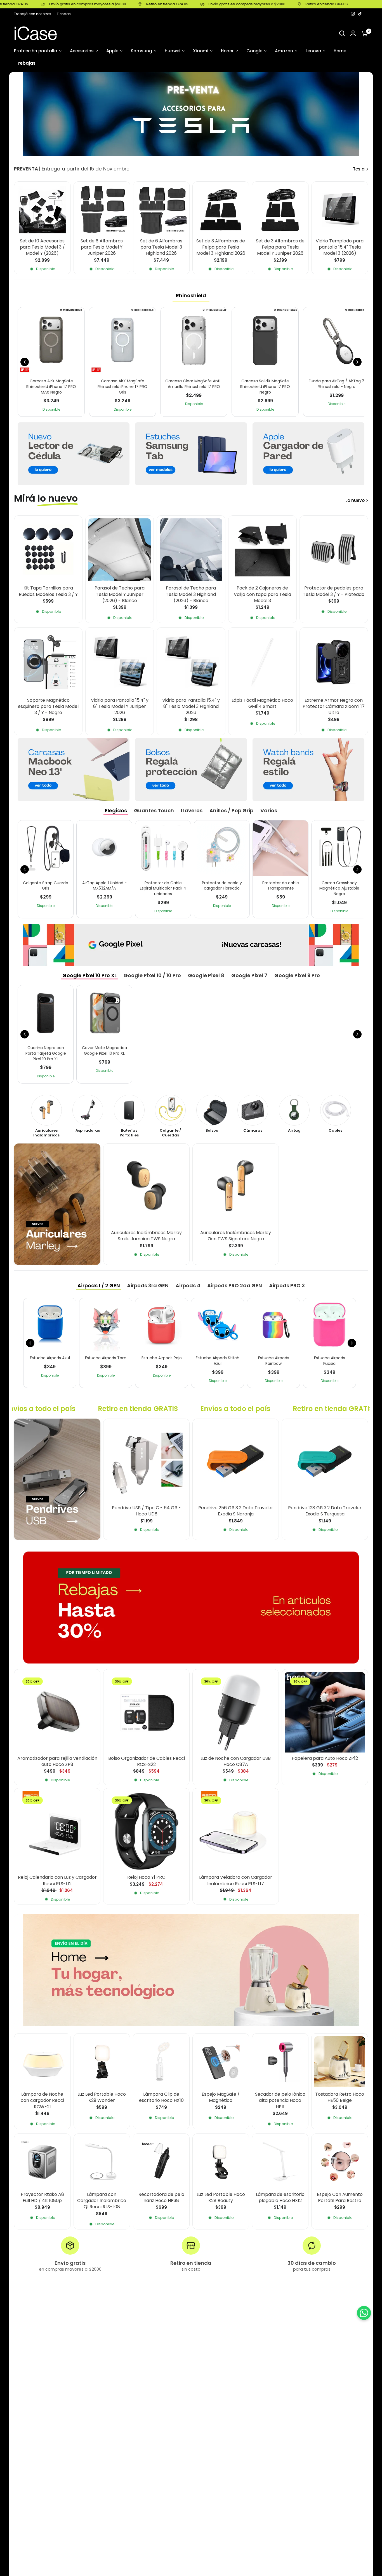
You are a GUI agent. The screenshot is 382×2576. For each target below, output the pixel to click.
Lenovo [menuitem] (313, 51)
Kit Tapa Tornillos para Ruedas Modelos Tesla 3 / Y (48, 591)
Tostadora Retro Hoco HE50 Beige (340, 2097)
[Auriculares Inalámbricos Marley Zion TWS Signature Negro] (236, 1187)
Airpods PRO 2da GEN (235, 1285)
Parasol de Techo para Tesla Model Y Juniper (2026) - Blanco (120, 594)
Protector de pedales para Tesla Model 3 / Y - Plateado (334, 591)
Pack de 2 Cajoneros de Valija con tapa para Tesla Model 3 (262, 594)
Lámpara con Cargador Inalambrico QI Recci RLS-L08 (102, 2201)
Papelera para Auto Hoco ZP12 (325, 1758)
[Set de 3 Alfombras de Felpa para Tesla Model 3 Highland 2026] (221, 210)
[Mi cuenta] (353, 33)
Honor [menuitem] (227, 51)
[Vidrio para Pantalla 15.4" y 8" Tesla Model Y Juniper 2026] (120, 662)
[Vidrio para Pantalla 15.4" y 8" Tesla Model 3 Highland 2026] (191, 662)
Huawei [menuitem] (173, 51)
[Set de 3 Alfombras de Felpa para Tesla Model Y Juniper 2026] (280, 210)
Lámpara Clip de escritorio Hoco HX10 (161, 2097)
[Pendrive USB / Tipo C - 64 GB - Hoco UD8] (146, 1462)
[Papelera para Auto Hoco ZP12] (325, 1712)
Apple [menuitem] (112, 51)
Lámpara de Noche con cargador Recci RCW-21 (42, 2101)
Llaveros (192, 810)
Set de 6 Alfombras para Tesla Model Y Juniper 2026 (102, 247)
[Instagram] (353, 14)
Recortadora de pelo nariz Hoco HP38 (161, 2198)
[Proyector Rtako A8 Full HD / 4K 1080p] (42, 2162)
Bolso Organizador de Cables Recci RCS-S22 (147, 1761)
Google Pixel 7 (249, 975)
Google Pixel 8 (206, 975)
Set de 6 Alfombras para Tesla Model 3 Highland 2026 (161, 247)
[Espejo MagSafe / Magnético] (221, 2062)
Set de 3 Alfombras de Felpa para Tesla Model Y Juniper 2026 (280, 247)
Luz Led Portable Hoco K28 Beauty (221, 2198)
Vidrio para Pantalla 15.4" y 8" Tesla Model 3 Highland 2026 (191, 707)
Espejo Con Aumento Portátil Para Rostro (340, 2198)
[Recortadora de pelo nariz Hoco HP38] (161, 2162)
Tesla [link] (359, 169)
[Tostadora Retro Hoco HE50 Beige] (340, 2062)
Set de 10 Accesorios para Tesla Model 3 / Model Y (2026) (42, 247)
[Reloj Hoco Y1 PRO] (146, 1831)
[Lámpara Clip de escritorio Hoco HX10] (161, 2062)
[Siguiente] (357, 362)
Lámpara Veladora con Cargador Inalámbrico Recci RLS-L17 (236, 1880)
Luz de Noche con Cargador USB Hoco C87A (236, 1761)
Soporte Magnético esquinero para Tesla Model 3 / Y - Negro (48, 707)
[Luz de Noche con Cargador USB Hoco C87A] (236, 1712)
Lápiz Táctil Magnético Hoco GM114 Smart (262, 703)
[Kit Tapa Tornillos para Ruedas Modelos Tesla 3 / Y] (48, 550)
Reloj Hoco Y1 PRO (146, 1877)
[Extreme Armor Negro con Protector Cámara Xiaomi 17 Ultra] (334, 662)
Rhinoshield (191, 295)
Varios (269, 810)
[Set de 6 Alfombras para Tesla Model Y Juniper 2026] (102, 210)
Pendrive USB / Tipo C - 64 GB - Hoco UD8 (146, 1511)
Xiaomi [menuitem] (201, 51)
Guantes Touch (154, 810)
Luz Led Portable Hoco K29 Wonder (102, 2097)
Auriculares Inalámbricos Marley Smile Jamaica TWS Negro (146, 1236)
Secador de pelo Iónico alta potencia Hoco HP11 (280, 2101)
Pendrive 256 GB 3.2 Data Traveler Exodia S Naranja (236, 1511)
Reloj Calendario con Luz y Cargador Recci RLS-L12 (57, 1880)
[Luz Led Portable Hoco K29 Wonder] (102, 2062)
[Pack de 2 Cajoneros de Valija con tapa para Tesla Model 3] (262, 550)
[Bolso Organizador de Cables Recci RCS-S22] (146, 1712)
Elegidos (116, 810)
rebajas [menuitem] (27, 63)
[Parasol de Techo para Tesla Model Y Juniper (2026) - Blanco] (120, 550)
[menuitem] (34, 14)
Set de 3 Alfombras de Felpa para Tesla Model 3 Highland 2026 (221, 247)
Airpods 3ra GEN (148, 1285)
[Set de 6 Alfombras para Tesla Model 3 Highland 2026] (161, 210)
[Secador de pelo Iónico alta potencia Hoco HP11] (280, 2062)
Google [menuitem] (254, 51)
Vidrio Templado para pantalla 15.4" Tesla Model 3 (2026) (340, 247)
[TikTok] (360, 14)
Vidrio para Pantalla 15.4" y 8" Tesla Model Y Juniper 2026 (120, 707)
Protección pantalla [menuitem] (36, 51)
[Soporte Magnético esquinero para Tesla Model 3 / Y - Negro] (48, 662)
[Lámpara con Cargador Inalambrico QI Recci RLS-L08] (102, 2162)
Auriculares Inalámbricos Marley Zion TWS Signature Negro (236, 1236)
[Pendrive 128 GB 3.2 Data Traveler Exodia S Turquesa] (325, 1462)
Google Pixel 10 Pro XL (89, 975)
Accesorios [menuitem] (82, 51)
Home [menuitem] (340, 51)
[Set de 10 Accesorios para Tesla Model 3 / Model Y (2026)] (42, 210)
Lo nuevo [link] (355, 500)
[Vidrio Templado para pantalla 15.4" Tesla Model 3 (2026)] (340, 210)
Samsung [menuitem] (142, 51)
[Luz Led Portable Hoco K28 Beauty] (221, 2162)
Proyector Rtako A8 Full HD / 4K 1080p (42, 2198)
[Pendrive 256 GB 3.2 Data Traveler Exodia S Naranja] (236, 1462)
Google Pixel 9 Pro (297, 975)
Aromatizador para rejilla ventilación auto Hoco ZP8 (57, 1761)
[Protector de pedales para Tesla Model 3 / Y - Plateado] (334, 550)
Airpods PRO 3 (287, 1285)
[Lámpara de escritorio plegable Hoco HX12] (280, 2162)
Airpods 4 (188, 1285)
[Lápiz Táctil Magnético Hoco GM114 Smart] (262, 662)
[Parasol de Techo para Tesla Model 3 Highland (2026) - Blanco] (191, 550)
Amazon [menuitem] (284, 51)
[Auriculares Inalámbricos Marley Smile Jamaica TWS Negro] (146, 1187)
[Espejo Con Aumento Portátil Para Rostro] (340, 2162)
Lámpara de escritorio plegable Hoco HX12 (280, 2198)
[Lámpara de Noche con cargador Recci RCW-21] (42, 2062)
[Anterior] (25, 362)
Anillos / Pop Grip (231, 810)
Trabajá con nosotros (33, 14)
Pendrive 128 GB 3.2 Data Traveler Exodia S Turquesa (325, 1511)
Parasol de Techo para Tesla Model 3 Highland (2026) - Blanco (191, 594)
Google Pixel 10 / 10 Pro (152, 975)
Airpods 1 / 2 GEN (99, 1285)
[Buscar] (342, 33)
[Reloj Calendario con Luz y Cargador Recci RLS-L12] (57, 1831)
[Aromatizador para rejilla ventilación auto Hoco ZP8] (57, 1712)
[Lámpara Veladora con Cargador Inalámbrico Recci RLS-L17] (236, 1831)
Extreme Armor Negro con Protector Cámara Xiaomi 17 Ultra (334, 707)
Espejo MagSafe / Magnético (221, 2097)
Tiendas (64, 14)
